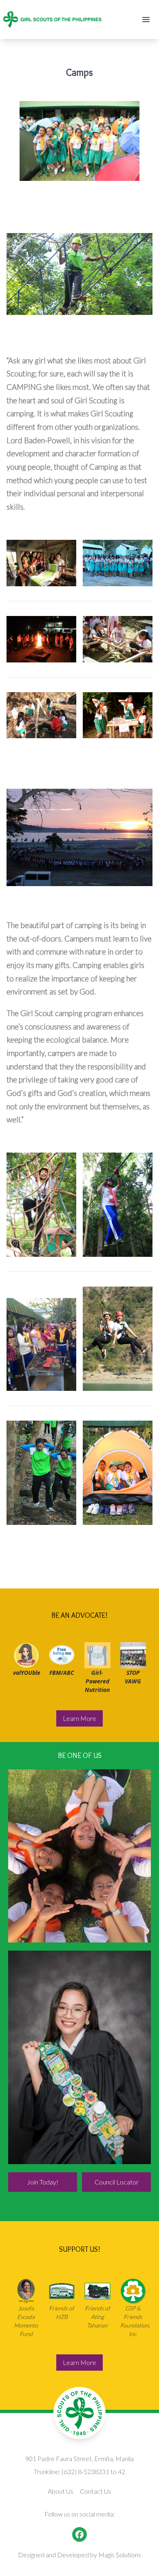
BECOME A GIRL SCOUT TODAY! (80, 1856)
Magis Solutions (120, 2555)
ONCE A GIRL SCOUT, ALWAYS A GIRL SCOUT (79, 2058)
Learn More (79, 1718)
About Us (61, 2491)
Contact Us (96, 2491)
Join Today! (43, 2182)
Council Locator (117, 2182)
